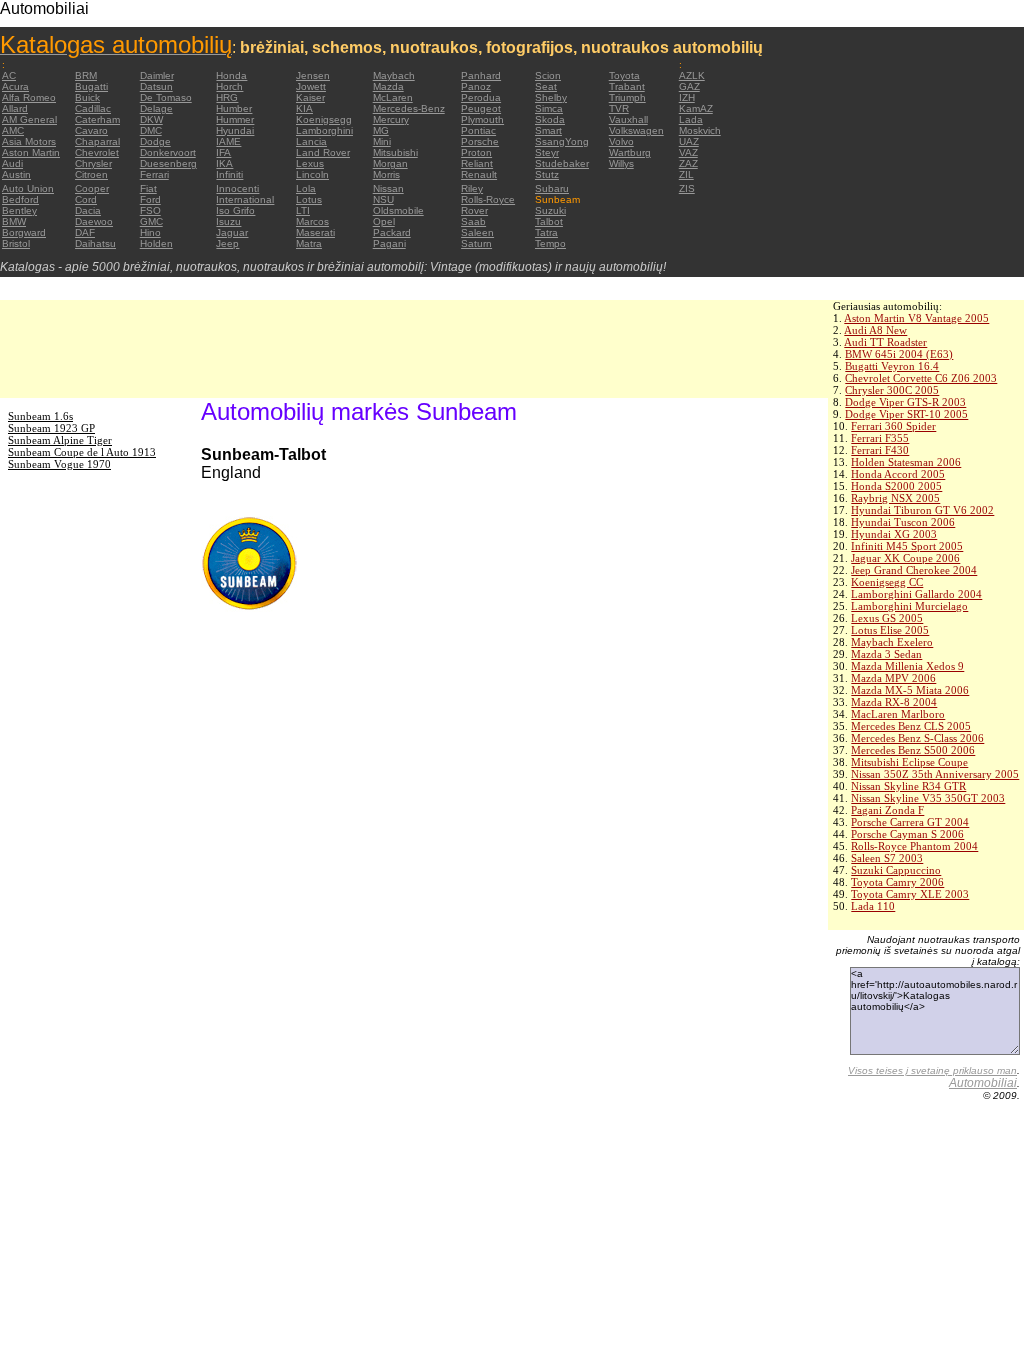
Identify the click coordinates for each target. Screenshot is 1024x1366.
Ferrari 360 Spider (893, 426)
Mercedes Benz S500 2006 (913, 750)
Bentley (19, 210)
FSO (150, 210)
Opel (384, 221)
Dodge (155, 141)
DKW (151, 119)
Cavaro (91, 130)
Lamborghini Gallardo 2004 (916, 594)
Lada (691, 119)
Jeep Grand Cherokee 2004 (914, 570)
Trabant (627, 86)
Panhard (481, 75)
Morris (386, 174)
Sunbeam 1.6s (40, 416)
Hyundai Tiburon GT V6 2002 (922, 510)
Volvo (621, 141)
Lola (306, 188)
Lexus (310, 163)
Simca (549, 108)
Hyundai (235, 130)
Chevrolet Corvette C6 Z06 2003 (921, 378)
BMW (14, 221)
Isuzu (228, 221)
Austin (16, 174)
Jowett (311, 86)
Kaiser (310, 97)
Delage (156, 108)
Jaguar (232, 232)
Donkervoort (168, 152)
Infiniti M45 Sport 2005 (907, 546)
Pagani (389, 243)
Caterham (97, 119)
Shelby (551, 97)
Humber (234, 108)
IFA (223, 152)
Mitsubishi (395, 152)
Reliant (477, 163)
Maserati (315, 232)
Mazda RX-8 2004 (894, 702)
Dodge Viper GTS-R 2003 (905, 402)
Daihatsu (95, 243)
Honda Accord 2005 (898, 474)
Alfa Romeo (29, 97)
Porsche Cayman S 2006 (907, 834)
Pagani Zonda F (887, 810)
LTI (303, 210)
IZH (687, 97)
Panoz (476, 86)
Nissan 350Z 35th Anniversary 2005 (935, 774)
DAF (85, 232)
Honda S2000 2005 (896, 486)
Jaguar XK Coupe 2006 (905, 558)
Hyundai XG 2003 (894, 534)
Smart (548, 130)
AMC (13, 130)
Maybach (394, 75)
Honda (231, 75)
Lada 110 (873, 906)
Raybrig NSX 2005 (895, 498)
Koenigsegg (324, 119)
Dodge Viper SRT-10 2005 (906, 414)
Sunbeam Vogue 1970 (59, 464)
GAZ (689, 86)
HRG (227, 97)
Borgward (24, 232)
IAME (228, 141)
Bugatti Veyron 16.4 (892, 366)
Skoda (550, 119)
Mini (382, 141)
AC (9, 75)
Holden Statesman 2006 (906, 462)
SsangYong (562, 141)
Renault (479, 174)
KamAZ (696, 108)
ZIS (687, 188)
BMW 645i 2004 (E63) (899, 354)
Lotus (309, 199)
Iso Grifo (235, 210)
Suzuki (550, 210)
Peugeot (481, 108)
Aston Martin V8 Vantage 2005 (916, 318)
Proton (476, 152)
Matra (309, 243)
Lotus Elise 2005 (890, 630)
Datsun (156, 86)
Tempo (550, 243)
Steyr (547, 152)
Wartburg (630, 152)
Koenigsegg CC (887, 582)
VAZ (688, 152)
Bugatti (91, 86)
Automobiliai (983, 1083)
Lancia (311, 141)
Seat (546, 86)
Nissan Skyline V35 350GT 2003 (928, 798)
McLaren (393, 97)
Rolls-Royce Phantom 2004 (914, 846)
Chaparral (97, 141)
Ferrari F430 (880, 450)
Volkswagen (636, 130)
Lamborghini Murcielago (909, 606)
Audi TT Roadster (885, 342)
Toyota (624, 75)
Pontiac (478, 130)
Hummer (235, 119)
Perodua (481, 97)
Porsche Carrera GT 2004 (910, 822)
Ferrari (154, 174)
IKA (224, 163)
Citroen (91, 174)
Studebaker (562, 163)
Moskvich (700, 130)
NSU (383, 199)
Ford (150, 199)
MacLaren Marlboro (898, 714)
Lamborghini (324, 130)
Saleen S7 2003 (887, 858)
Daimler (157, 75)
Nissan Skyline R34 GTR (908, 786)
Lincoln (312, 174)
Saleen (477, 232)
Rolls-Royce (488, 199)
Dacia (88, 210)
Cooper (92, 188)
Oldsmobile (398, 210)
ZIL (686, 174)
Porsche (480, 141)
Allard (15, 108)
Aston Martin (31, 152)
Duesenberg (168, 163)
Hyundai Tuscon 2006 (903, 522)
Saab (473, 221)
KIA (304, 108)
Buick (87, 97)
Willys (621, 163)
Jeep (227, 243)
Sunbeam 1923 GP (51, 428)
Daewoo (94, 221)
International (245, 199)
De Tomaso (166, 97)
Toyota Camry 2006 (897, 882)
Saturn (476, 243)
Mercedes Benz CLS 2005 (911, 726)
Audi (12, 163)
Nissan (388, 188)
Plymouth (482, 119)
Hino (150, 232)
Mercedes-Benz (409, 108)
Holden (156, 243)
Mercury (391, 119)
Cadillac (93, 108)
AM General (29, 119)
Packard (392, 232)
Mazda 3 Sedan (886, 654)
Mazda (388, 86)
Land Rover (323, 152)
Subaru (552, 188)
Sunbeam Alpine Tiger (60, 440)
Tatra (546, 232)
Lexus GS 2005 (887, 618)
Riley (472, 188)
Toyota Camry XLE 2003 (910, 894)
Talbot (549, 221)
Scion (548, 75)
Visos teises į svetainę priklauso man (932, 1070)
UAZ (689, 141)
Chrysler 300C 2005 (892, 390)
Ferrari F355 (880, 438)
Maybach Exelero (892, 642)
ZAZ (688, 163)
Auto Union (28, 188)
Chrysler (93, 163)
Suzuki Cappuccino (896, 870)
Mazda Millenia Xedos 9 (907, 666)
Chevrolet (97, 152)
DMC (151, 130)
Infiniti (229, 174)
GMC (151, 221)
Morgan (390, 163)
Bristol (16, 243)
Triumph (627, 97)
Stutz (547, 174)
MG (381, 130)
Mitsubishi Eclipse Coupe (909, 762)
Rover (474, 210)
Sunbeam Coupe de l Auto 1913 (82, 452)
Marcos (312, 221)
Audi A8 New (875, 330)
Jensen (313, 75)
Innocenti (237, 188)
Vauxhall (628, 119)
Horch (229, 86)
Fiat (148, 188)
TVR (619, 108)
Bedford (20, 199)
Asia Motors (29, 141)
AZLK (692, 75)
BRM (86, 75)
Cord (86, 199)
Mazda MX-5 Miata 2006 (910, 690)
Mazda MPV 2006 (893, 678)
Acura (15, 86)
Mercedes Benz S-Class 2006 (917, 738)
